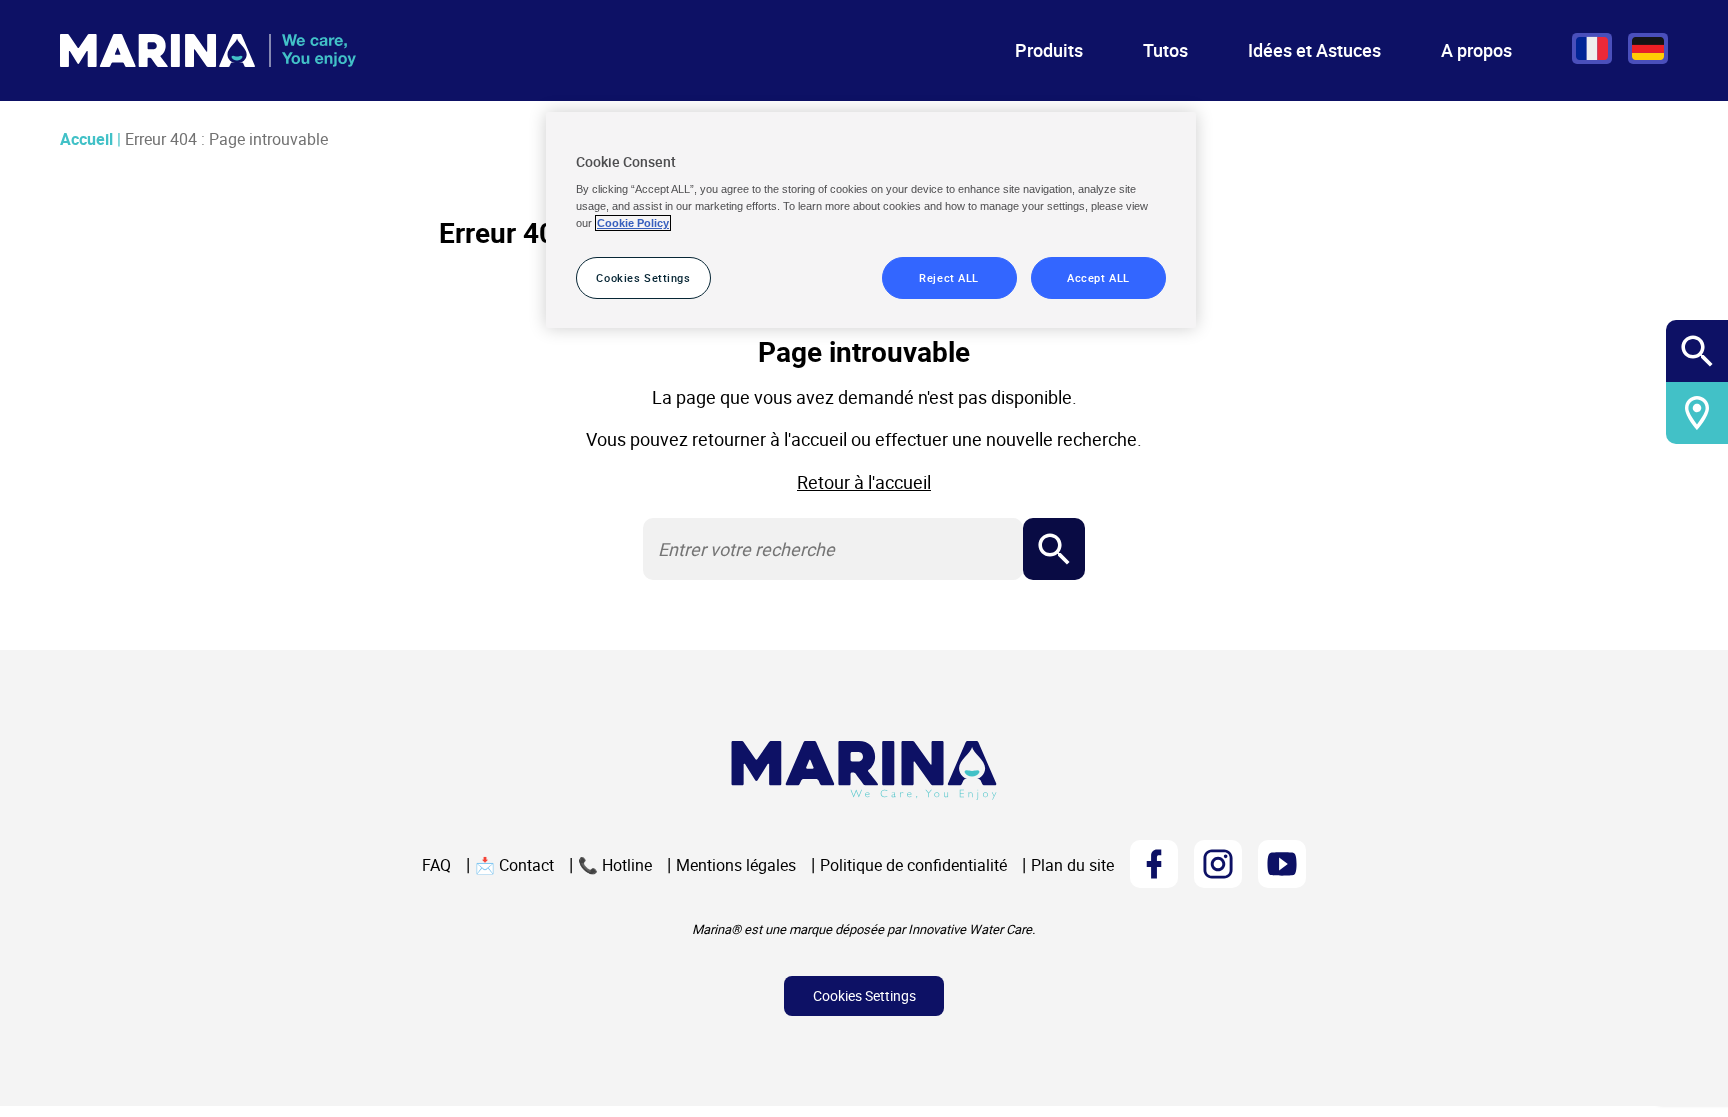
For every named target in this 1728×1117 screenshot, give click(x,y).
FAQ (436, 865)
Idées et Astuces (1314, 50)
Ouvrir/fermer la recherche (1697, 351)
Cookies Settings (864, 995)
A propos (1476, 50)
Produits (1049, 50)
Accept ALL (1098, 277)
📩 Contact (514, 865)
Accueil (86, 139)
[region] (871, 220)
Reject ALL (949, 277)
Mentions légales (736, 865)
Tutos (1165, 50)
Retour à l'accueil (864, 482)
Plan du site (1072, 865)
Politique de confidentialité (913, 865)
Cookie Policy (633, 223)
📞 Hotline (615, 865)
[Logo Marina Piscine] (864, 770)
